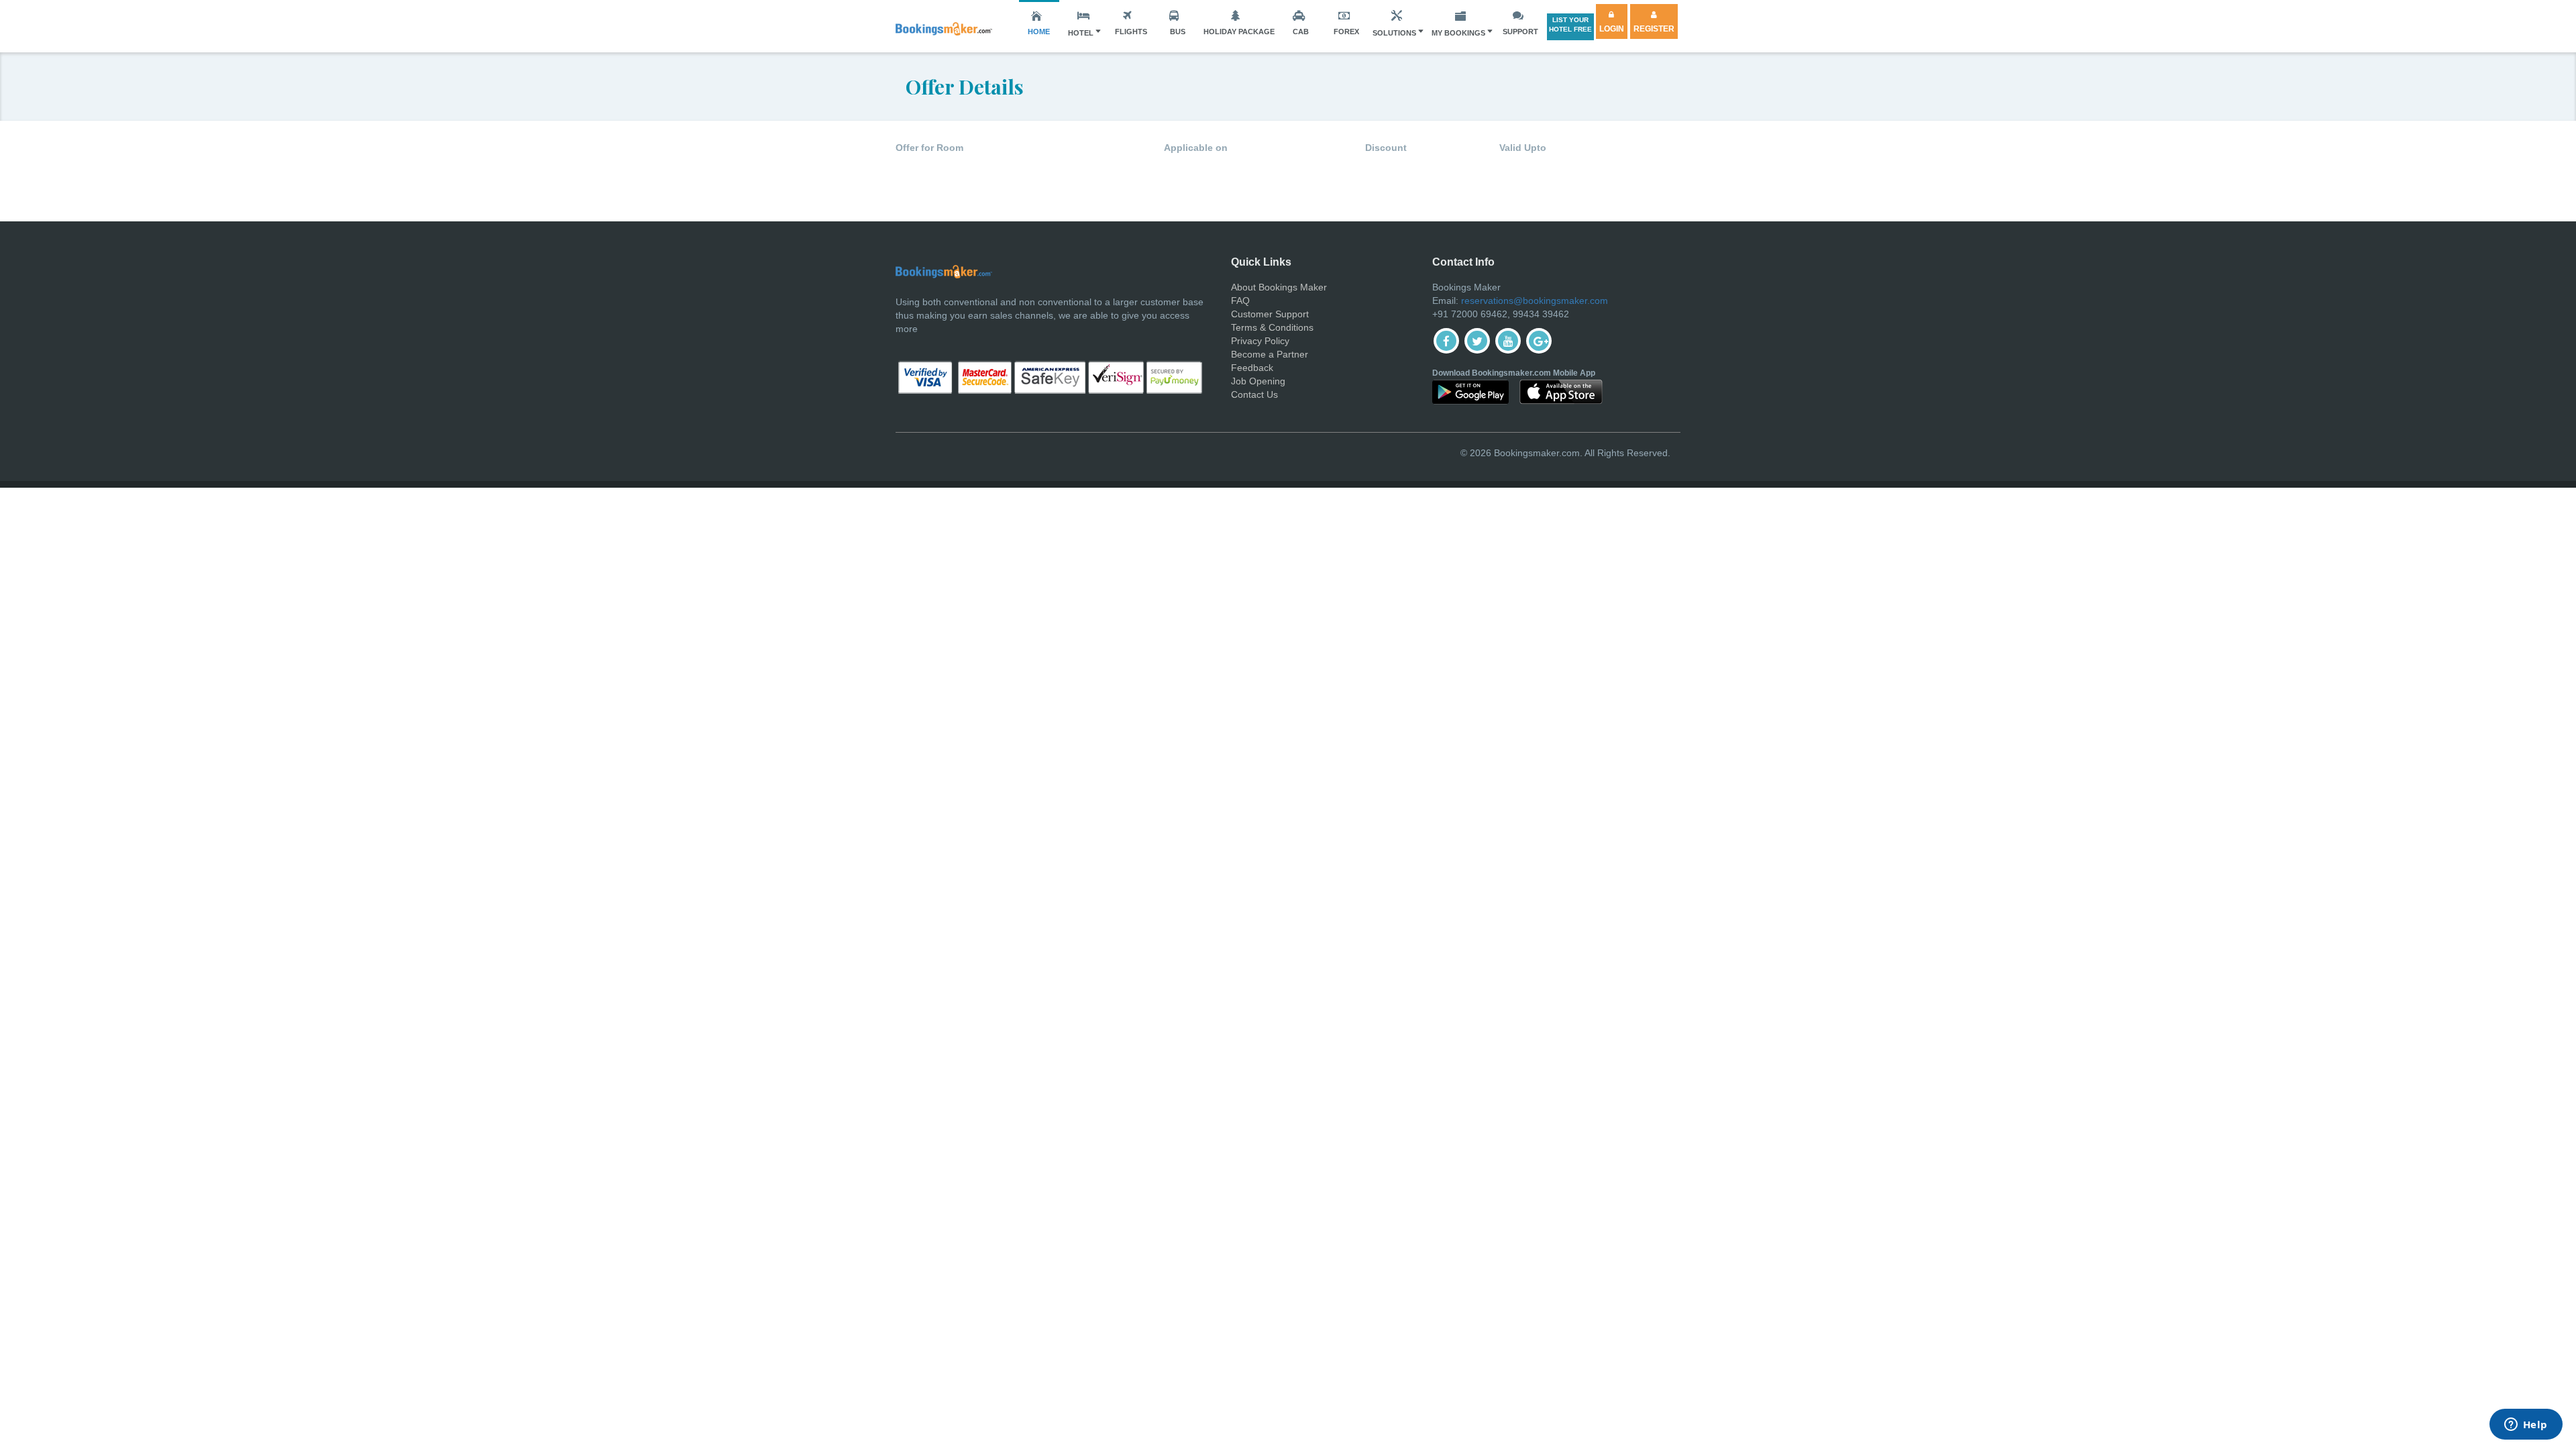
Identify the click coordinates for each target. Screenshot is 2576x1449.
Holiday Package (1239, 32)
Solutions (1394, 33)
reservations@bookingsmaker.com (1535, 301)
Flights (1131, 32)
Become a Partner (1270, 354)
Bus (1178, 32)
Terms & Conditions (1272, 327)
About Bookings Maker (1279, 287)
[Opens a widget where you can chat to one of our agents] (2526, 1426)
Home (1039, 32)
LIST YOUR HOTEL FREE (1570, 24)
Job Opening (1258, 381)
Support (1520, 32)
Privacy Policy (1260, 341)
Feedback (1252, 368)
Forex (1346, 32)
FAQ (1240, 301)
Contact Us (1254, 394)
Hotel (1081, 33)
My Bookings (1458, 33)
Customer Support (1270, 314)
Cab (1301, 32)
